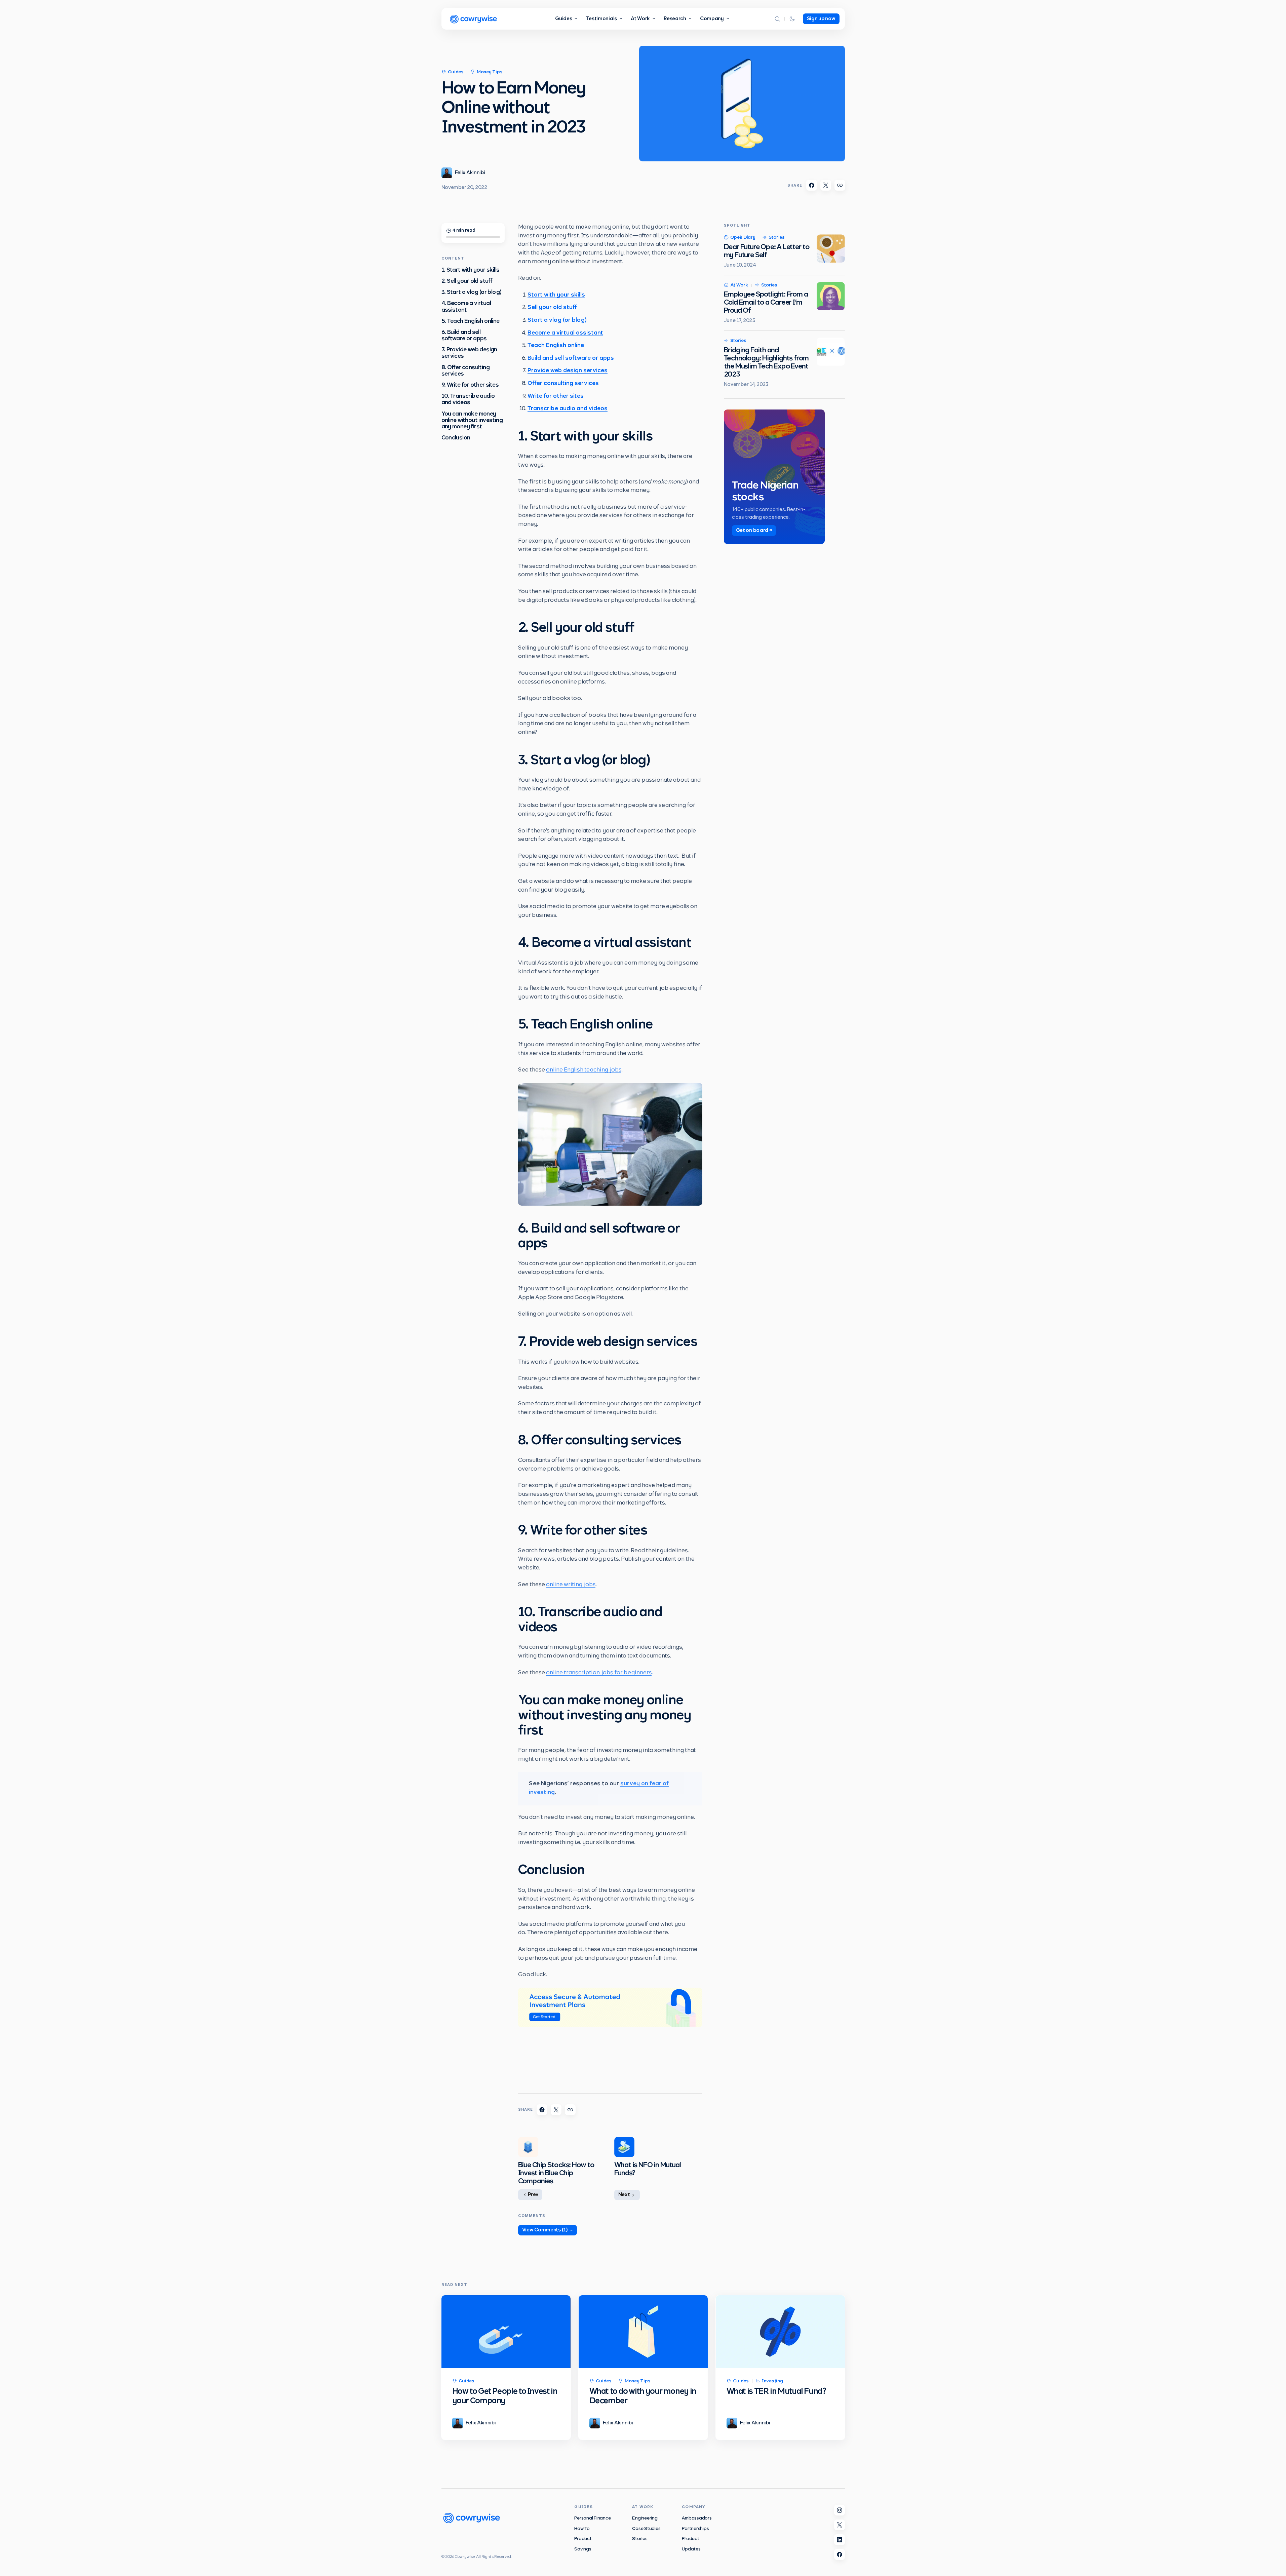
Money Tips (490, 72)
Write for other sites (556, 396)
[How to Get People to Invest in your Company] (506, 2332)
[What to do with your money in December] (643, 2332)
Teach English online (556, 346)
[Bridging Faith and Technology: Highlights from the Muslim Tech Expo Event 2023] (831, 352)
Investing (772, 2381)
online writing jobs (571, 1585)
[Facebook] (840, 2554)
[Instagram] (840, 2510)
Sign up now (821, 19)
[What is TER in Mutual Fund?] (780, 2332)
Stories (777, 238)
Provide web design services (568, 371)
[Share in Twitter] (826, 185)
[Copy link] (840, 185)
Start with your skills (556, 295)
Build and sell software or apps (571, 358)
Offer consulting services (563, 384)
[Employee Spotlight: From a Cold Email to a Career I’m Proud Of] (831, 296)
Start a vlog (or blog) (557, 320)
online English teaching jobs (584, 1070)
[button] (777, 19)
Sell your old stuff (552, 308)
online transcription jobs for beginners (599, 1673)
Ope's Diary (743, 238)
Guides (456, 72)
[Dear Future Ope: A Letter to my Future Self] (831, 248)
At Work (739, 285)
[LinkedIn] (840, 2540)
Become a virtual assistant (565, 333)
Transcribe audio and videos (568, 409)
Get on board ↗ (754, 530)
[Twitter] (840, 2525)
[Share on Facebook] (812, 185)
